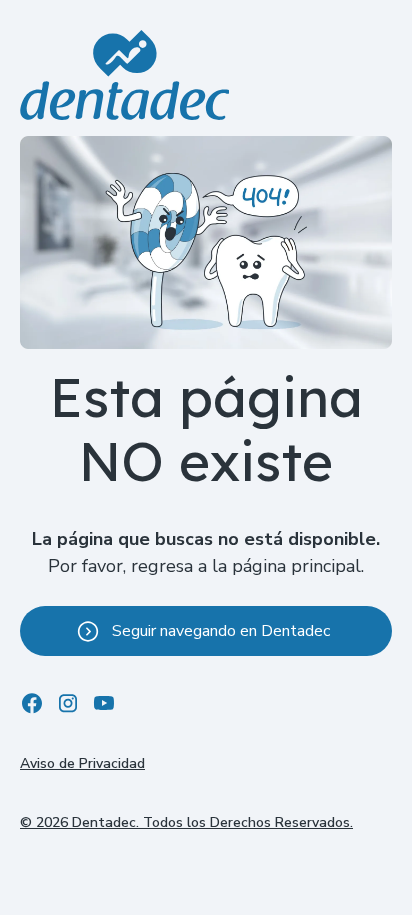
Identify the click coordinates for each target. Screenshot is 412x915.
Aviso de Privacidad (82, 763)
